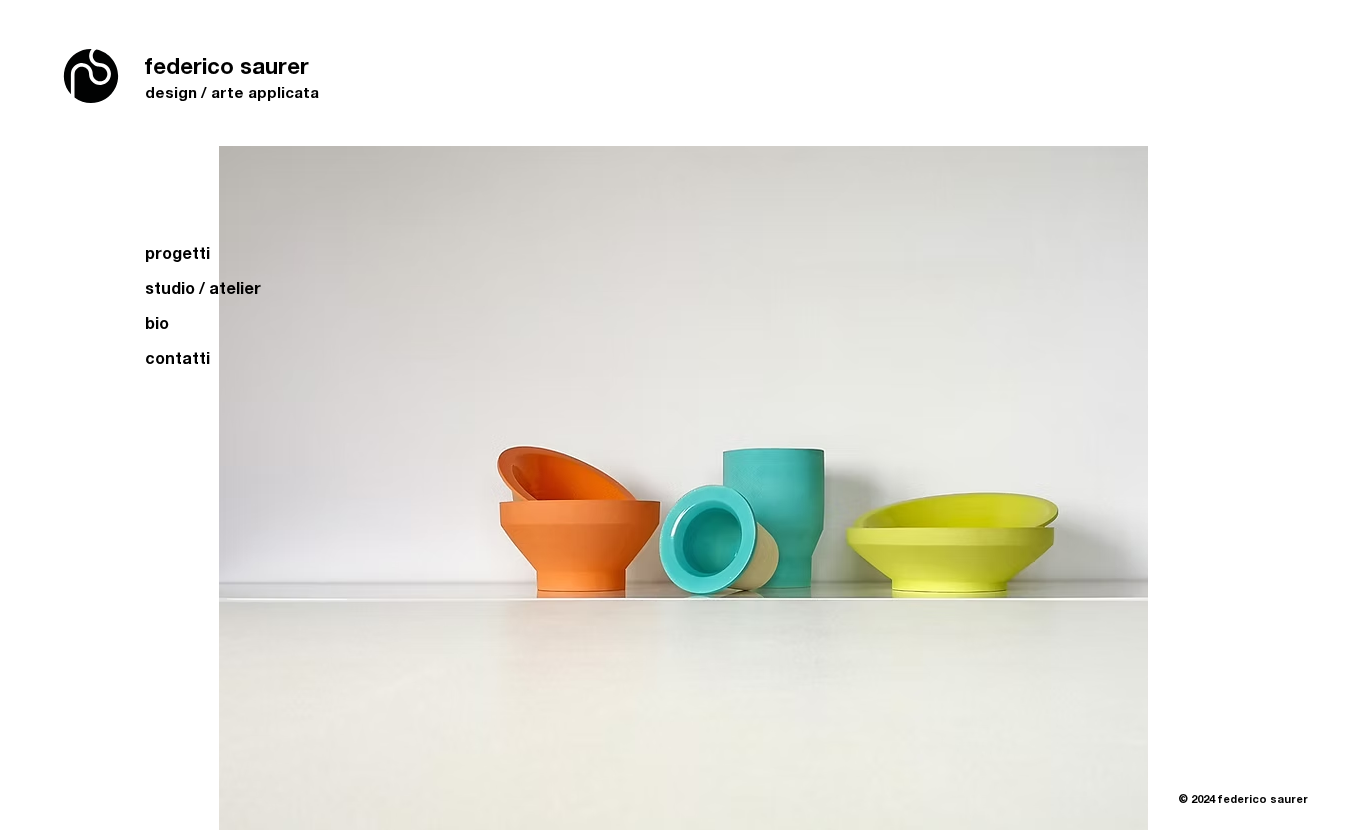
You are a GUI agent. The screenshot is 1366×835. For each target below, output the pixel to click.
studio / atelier (203, 287)
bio (157, 322)
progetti (177, 252)
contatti (177, 357)
